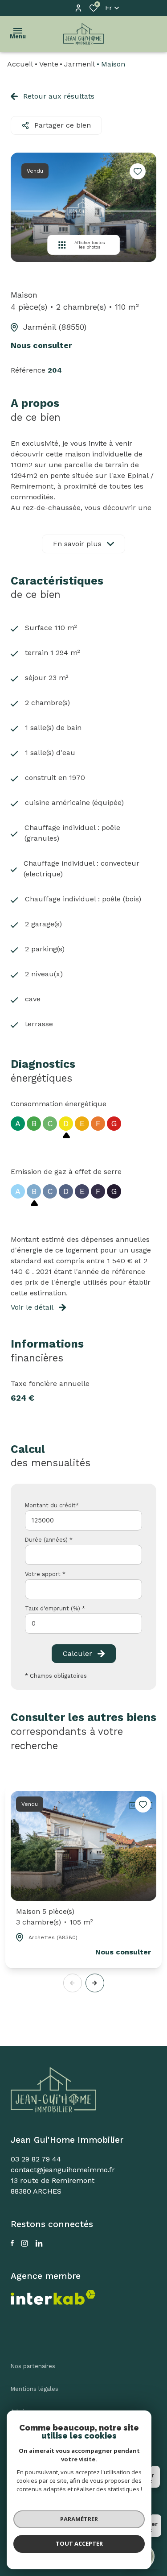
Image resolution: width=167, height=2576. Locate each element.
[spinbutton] (83, 1624)
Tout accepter (79, 2543)
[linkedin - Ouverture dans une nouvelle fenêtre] (39, 2243)
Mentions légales (35, 2389)
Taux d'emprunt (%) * (55, 1608)
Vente (49, 64)
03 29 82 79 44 (36, 2159)
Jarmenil (79, 64)
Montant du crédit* (52, 1505)
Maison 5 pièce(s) (55, 1917)
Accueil (20, 64)
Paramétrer (79, 2519)
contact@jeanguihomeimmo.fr (63, 2170)
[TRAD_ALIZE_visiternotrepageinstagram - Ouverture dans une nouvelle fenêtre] (24, 2243)
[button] (95, 1983)
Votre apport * (45, 1574)
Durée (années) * (49, 1540)
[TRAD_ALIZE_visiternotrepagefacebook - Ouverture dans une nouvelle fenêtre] (12, 2243)
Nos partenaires (33, 2366)
